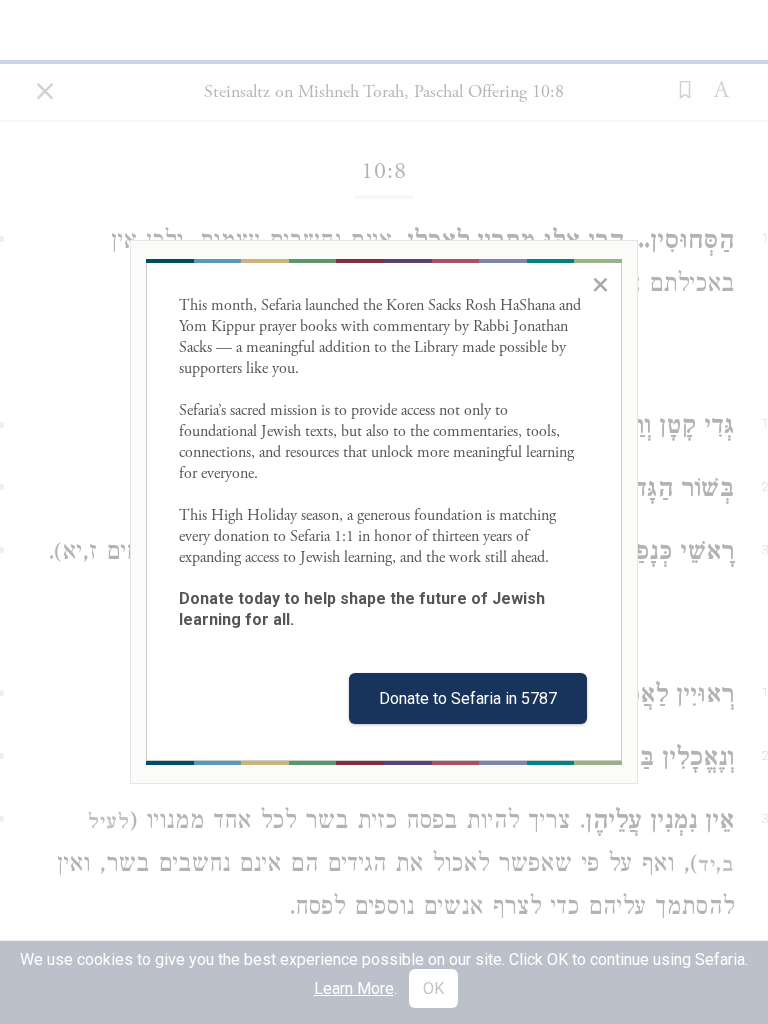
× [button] (600, 284)
